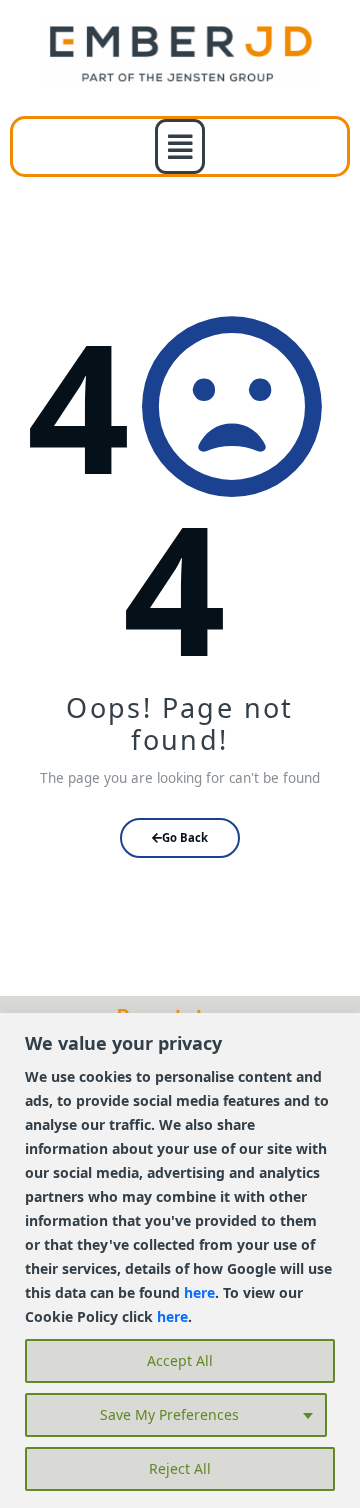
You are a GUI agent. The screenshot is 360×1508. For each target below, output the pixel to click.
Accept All (180, 1360)
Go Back (185, 837)
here (199, 1292)
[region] (180, 1260)
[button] (180, 146)
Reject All (180, 1468)
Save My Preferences (169, 1414)
